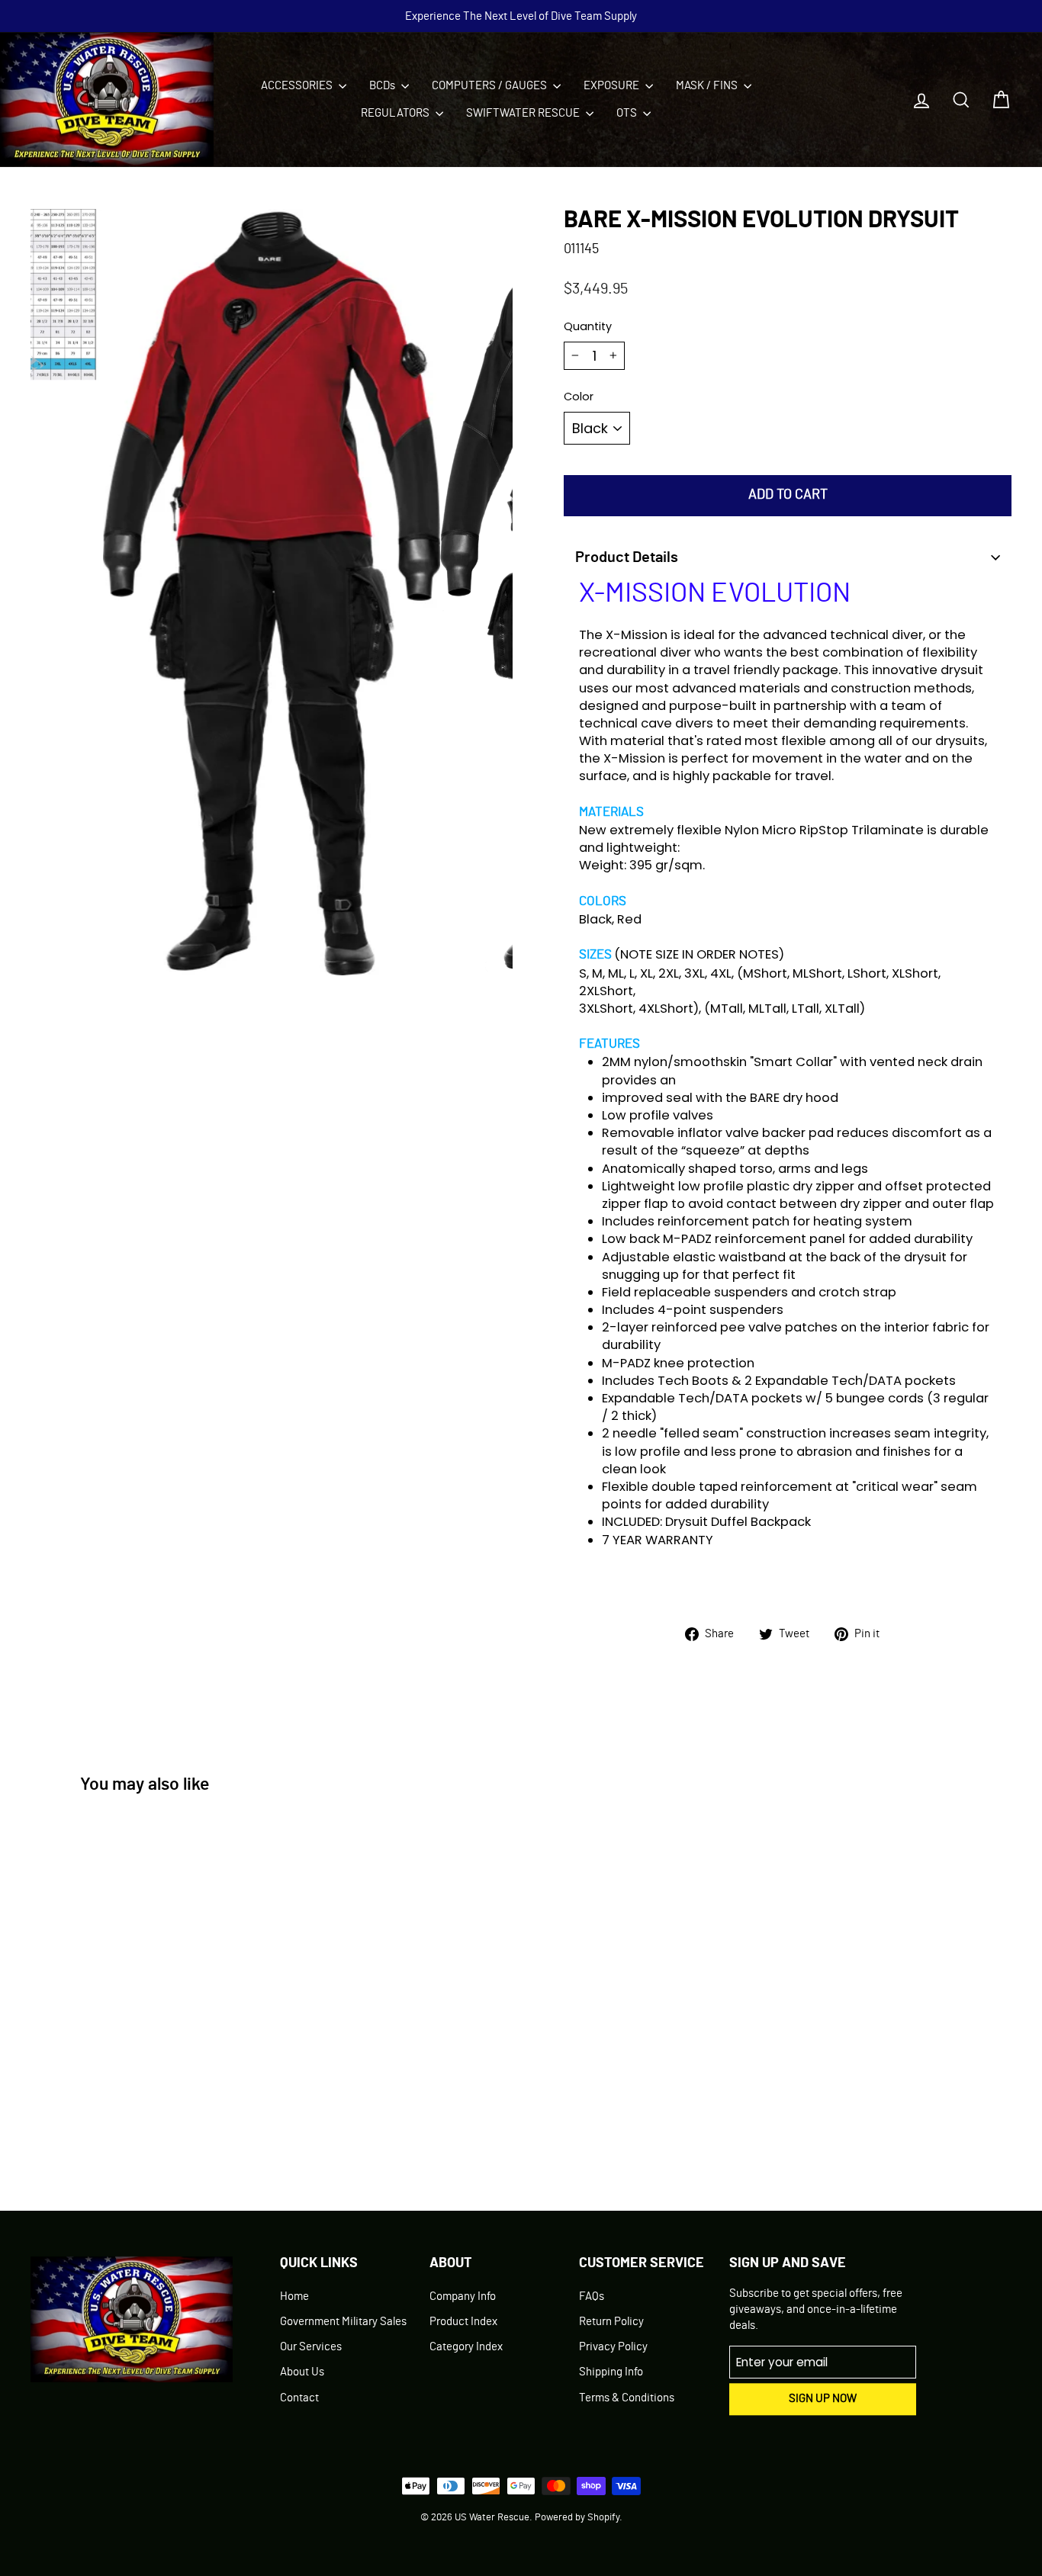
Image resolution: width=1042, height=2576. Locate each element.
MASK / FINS (708, 86)
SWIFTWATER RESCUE (524, 113)
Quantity (588, 326)
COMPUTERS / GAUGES (490, 86)
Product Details (627, 557)
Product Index (463, 2322)
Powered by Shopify (577, 2518)
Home (294, 2297)
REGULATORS (396, 113)
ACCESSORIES (298, 86)
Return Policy (611, 2322)
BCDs (383, 86)
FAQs (592, 2297)
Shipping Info (611, 2372)
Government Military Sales (343, 2322)
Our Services (311, 2347)
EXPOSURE (613, 86)
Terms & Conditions (627, 2398)
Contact (299, 2398)
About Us (302, 2372)
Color (579, 397)
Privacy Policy (613, 2347)
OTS (628, 113)
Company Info (463, 2297)
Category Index (466, 2347)
